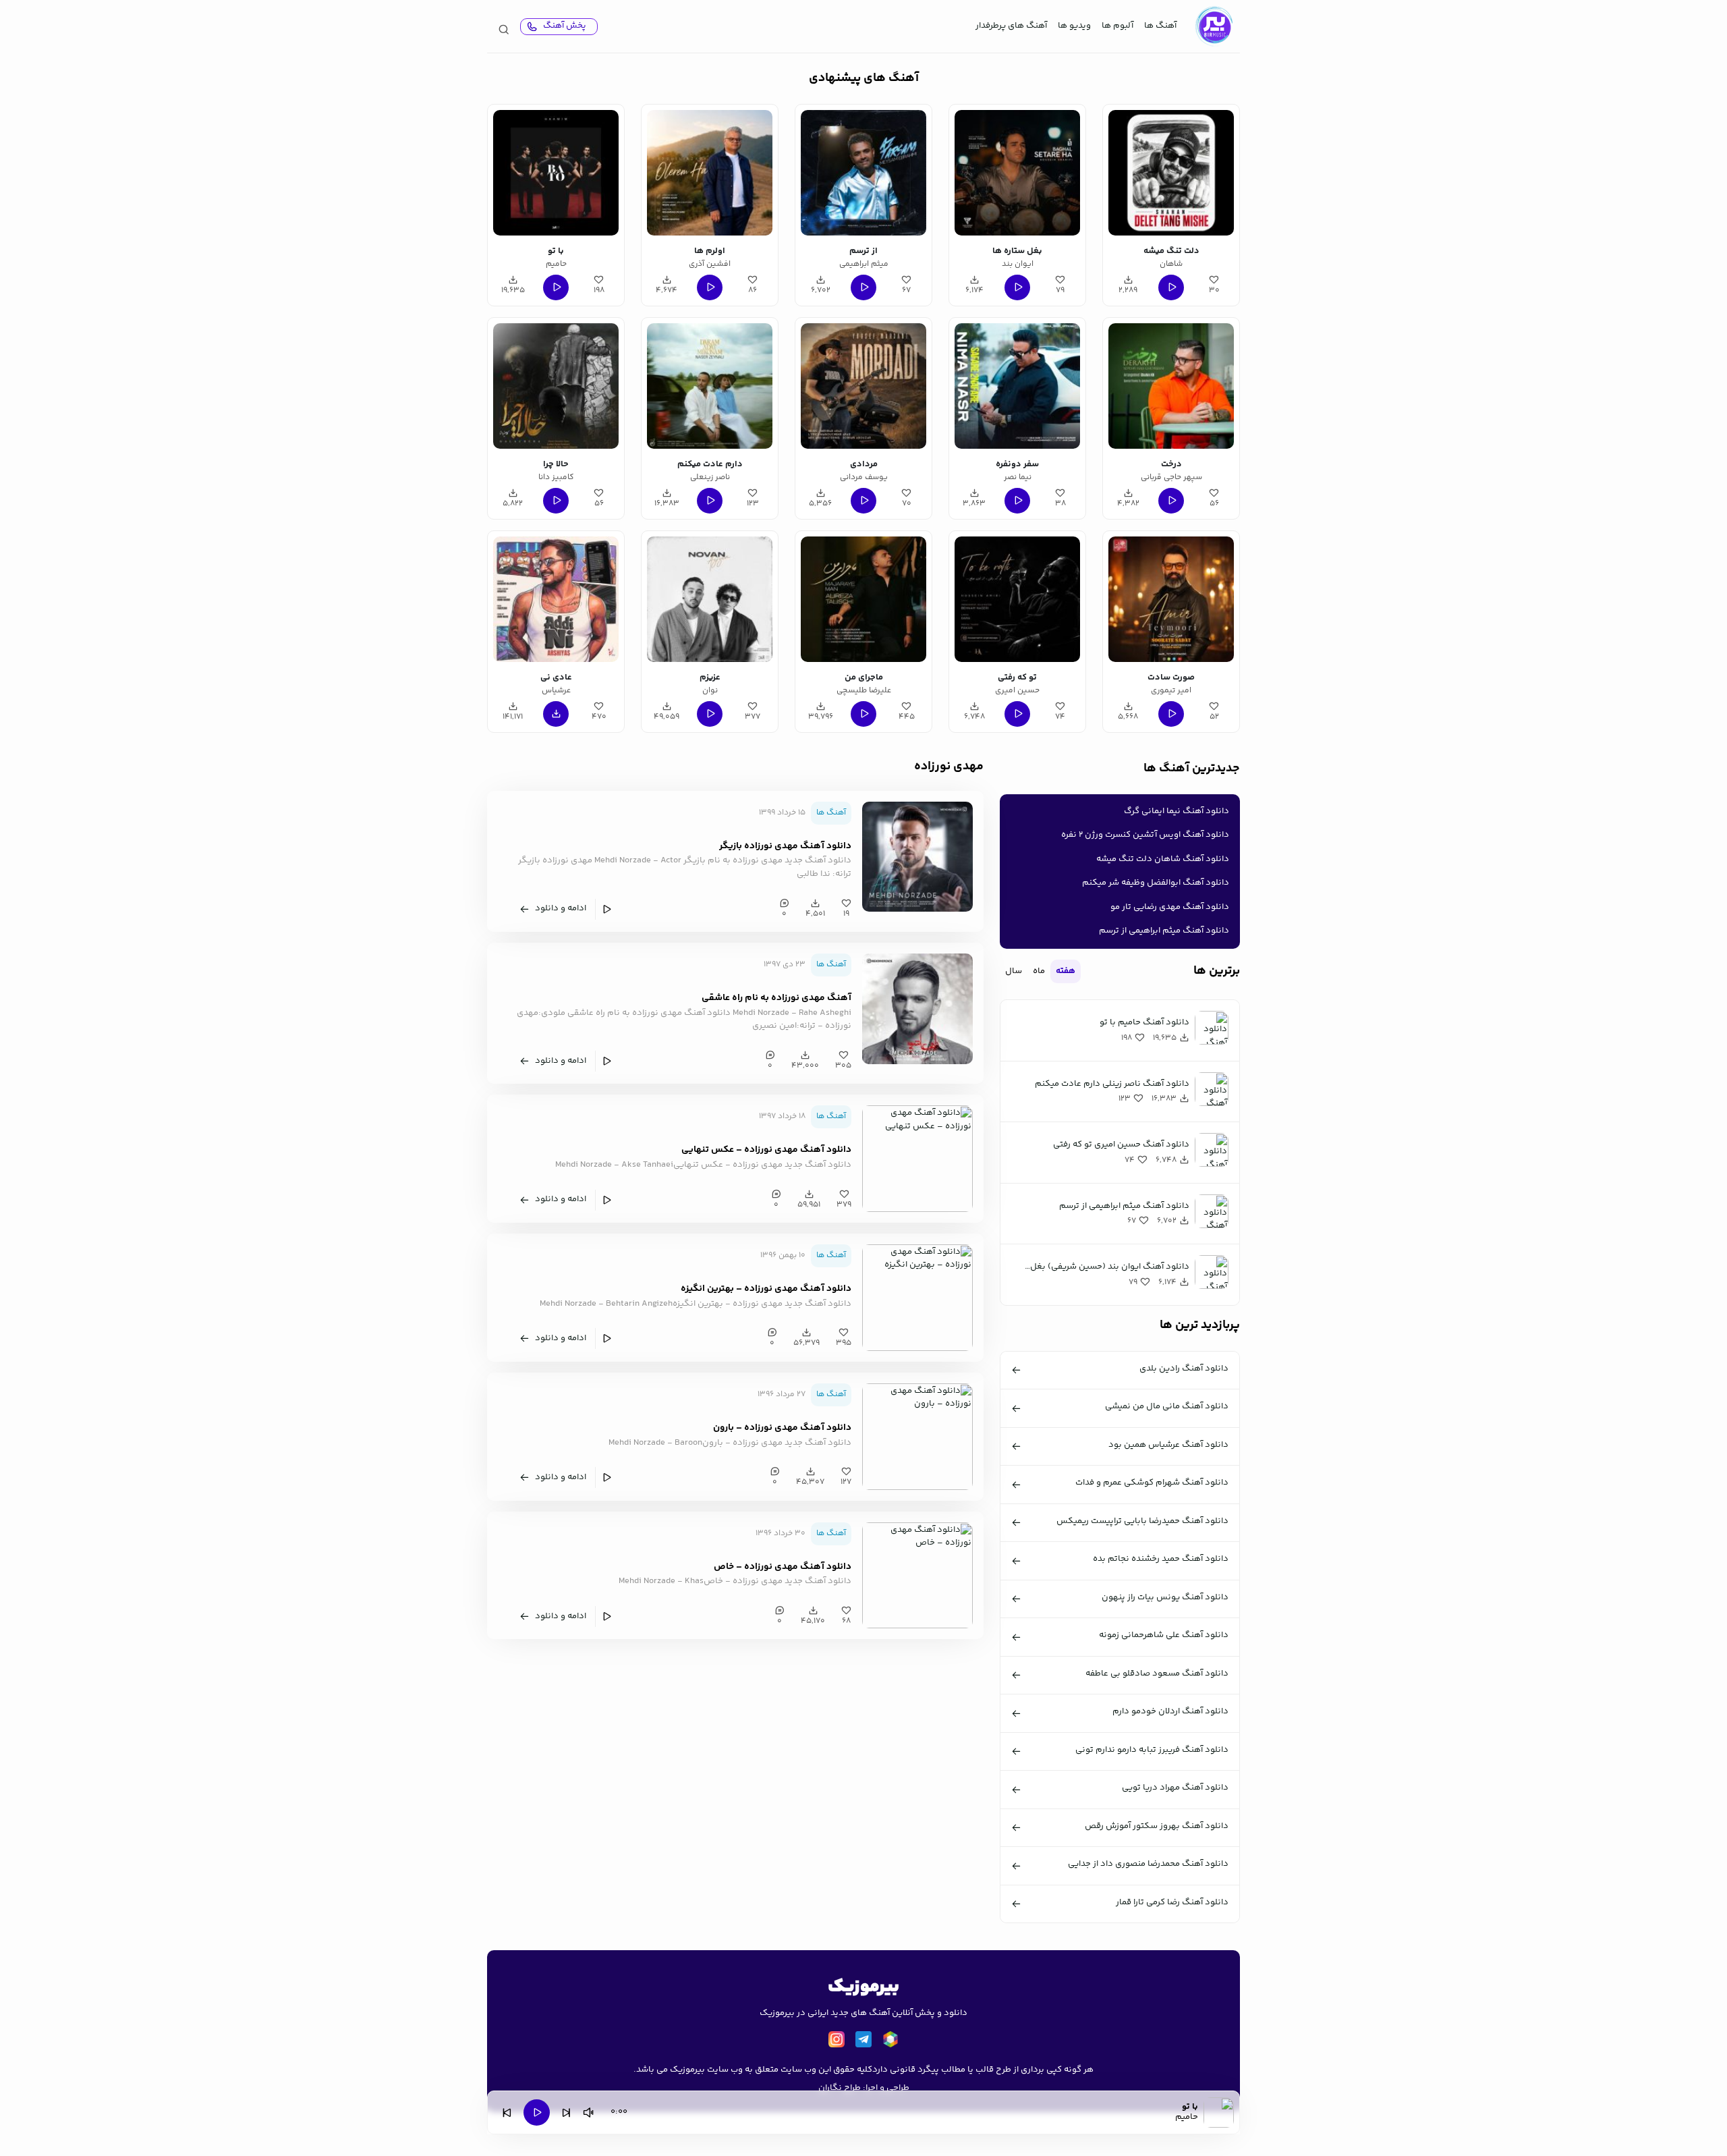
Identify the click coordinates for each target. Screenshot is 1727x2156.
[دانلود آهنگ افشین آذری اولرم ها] (710, 173)
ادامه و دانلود (561, 908)
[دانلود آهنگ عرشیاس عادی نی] (556, 599)
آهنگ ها (1160, 26)
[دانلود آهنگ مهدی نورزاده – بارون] (917, 1437)
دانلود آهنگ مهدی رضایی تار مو (1170, 907)
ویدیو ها (1074, 26)
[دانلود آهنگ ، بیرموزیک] (1214, 26)
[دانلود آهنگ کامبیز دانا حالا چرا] (556, 386)
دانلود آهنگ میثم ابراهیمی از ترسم (1164, 931)
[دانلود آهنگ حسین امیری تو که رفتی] (1017, 599)
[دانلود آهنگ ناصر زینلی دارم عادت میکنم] (710, 386)
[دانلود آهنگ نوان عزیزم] (710, 599)
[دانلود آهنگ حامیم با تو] (556, 173)
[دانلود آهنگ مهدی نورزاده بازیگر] (917, 856)
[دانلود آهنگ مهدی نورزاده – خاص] (917, 1575)
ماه (1039, 971)
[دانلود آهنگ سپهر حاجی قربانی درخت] (1171, 386)
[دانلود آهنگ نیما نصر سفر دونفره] (1017, 386)
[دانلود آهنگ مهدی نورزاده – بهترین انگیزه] (917, 1298)
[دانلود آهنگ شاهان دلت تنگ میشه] (1171, 173)
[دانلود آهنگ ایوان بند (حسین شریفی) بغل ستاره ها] (1017, 173)
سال (1014, 971)
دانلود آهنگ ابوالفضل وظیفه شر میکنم (1156, 883)
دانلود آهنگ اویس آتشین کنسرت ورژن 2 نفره (1145, 835)
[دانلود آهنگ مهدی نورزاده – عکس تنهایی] (917, 1159)
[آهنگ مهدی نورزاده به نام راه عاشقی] (917, 1009)
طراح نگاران (840, 2088)
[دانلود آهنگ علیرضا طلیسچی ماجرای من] (863, 599)
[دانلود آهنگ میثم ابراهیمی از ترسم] (863, 173)
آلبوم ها (1117, 26)
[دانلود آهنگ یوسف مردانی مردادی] (863, 386)
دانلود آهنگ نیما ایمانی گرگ (1177, 811)
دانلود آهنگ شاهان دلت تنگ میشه (1163, 859)
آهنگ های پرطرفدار (1011, 26)
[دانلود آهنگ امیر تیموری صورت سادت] (1171, 599)
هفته (1066, 971)
